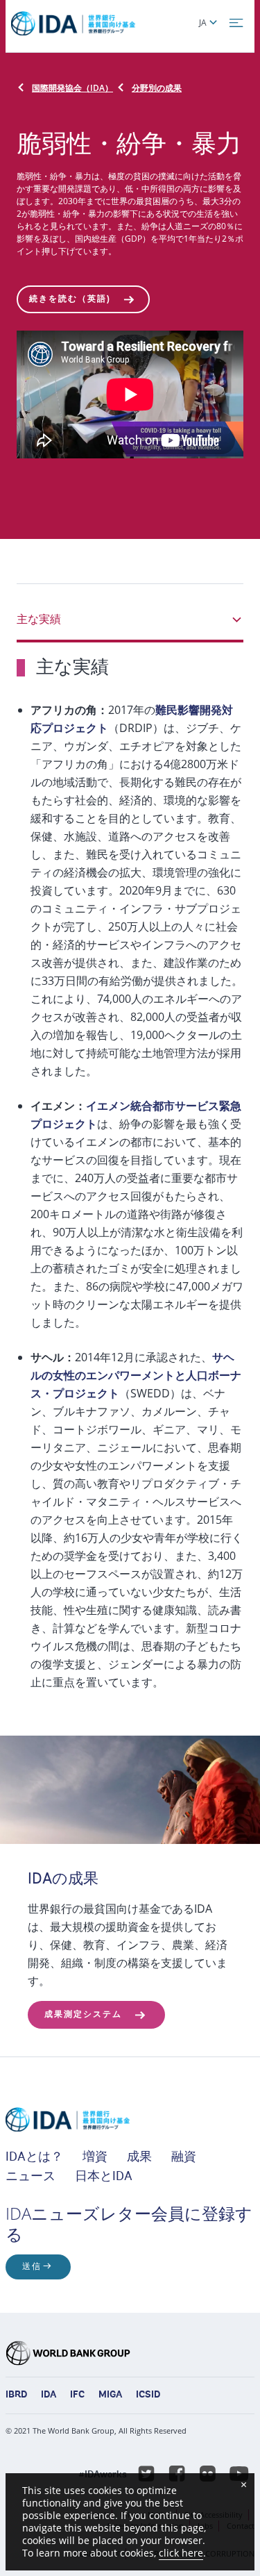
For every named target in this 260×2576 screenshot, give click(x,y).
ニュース (31, 2177)
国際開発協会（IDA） (72, 88)
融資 (184, 2158)
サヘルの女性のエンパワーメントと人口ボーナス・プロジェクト (136, 1375)
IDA (49, 2395)
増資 (95, 2158)
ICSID (148, 2395)
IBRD (16, 2395)
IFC (77, 2395)
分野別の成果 (157, 88)
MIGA (110, 2395)
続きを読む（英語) (70, 299)
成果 (139, 2158)
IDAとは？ (34, 2158)
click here (181, 2553)
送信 (32, 2267)
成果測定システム (83, 2015)
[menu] (236, 23)
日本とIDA (104, 2177)
